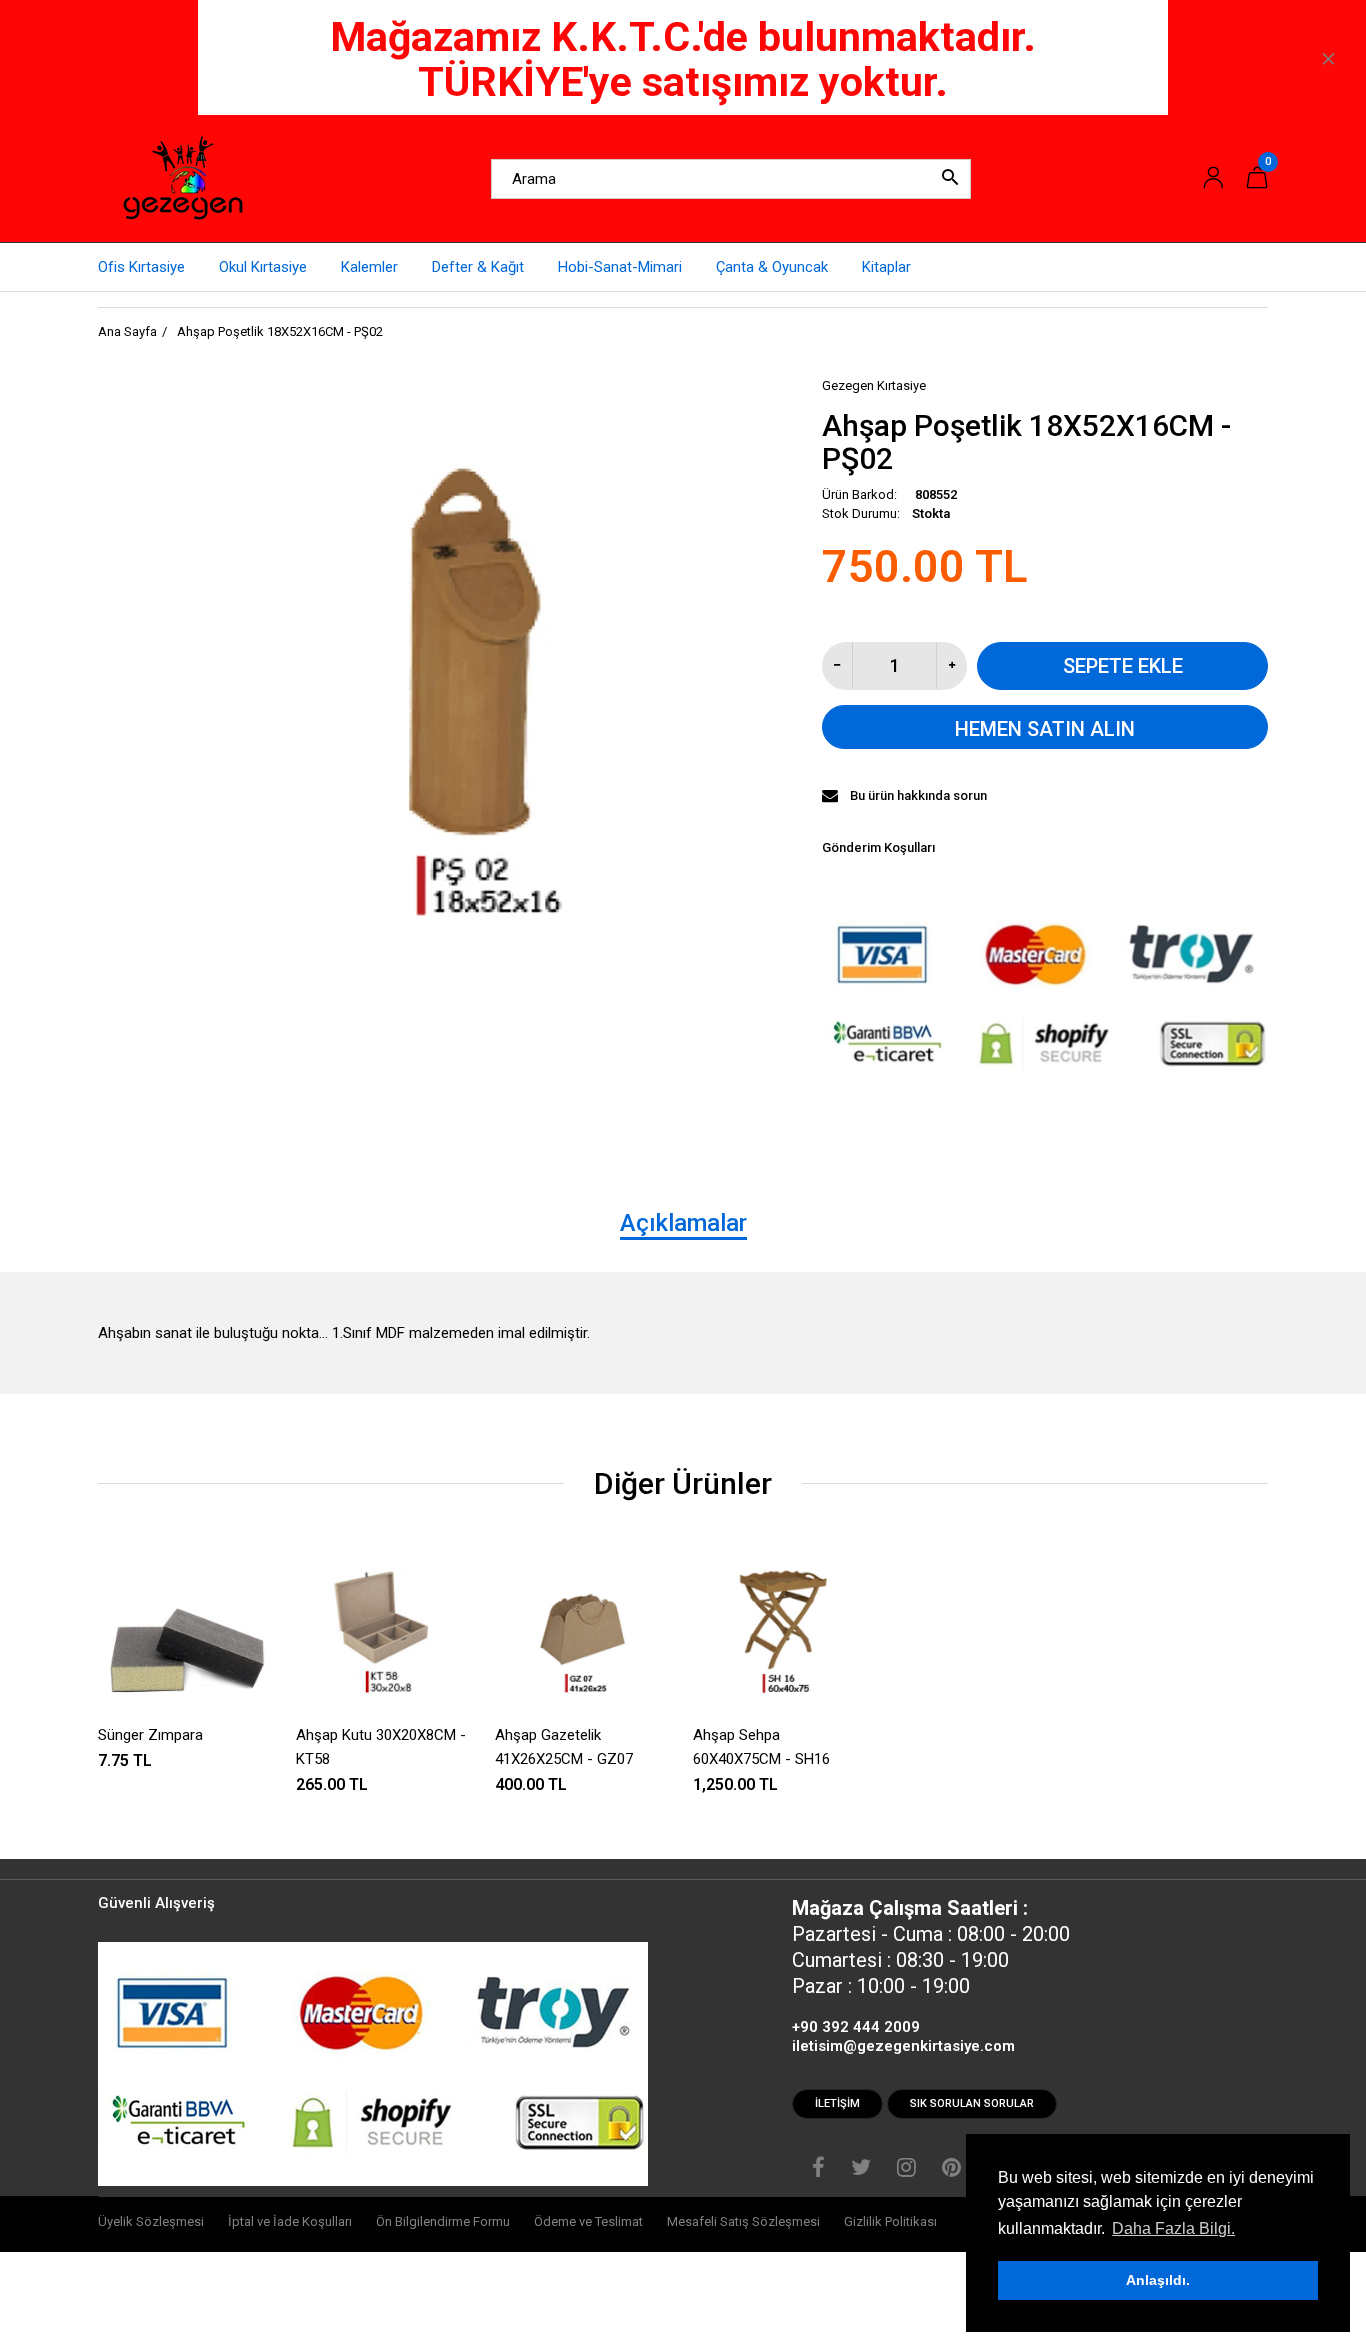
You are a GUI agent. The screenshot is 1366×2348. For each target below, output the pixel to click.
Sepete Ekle (1123, 666)
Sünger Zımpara (150, 1735)
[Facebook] (818, 2170)
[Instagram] (906, 2170)
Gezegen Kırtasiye (874, 385)
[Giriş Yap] (1213, 178)
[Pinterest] (951, 2170)
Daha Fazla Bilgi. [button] (1173, 2228)
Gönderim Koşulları (878, 847)
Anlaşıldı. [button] (1158, 2280)
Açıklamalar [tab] (683, 1223)
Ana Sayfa (127, 331)
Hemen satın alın (1045, 729)
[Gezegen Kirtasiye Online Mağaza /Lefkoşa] (183, 178)
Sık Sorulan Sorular (972, 2103)
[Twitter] (861, 2170)
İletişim (837, 2103)
